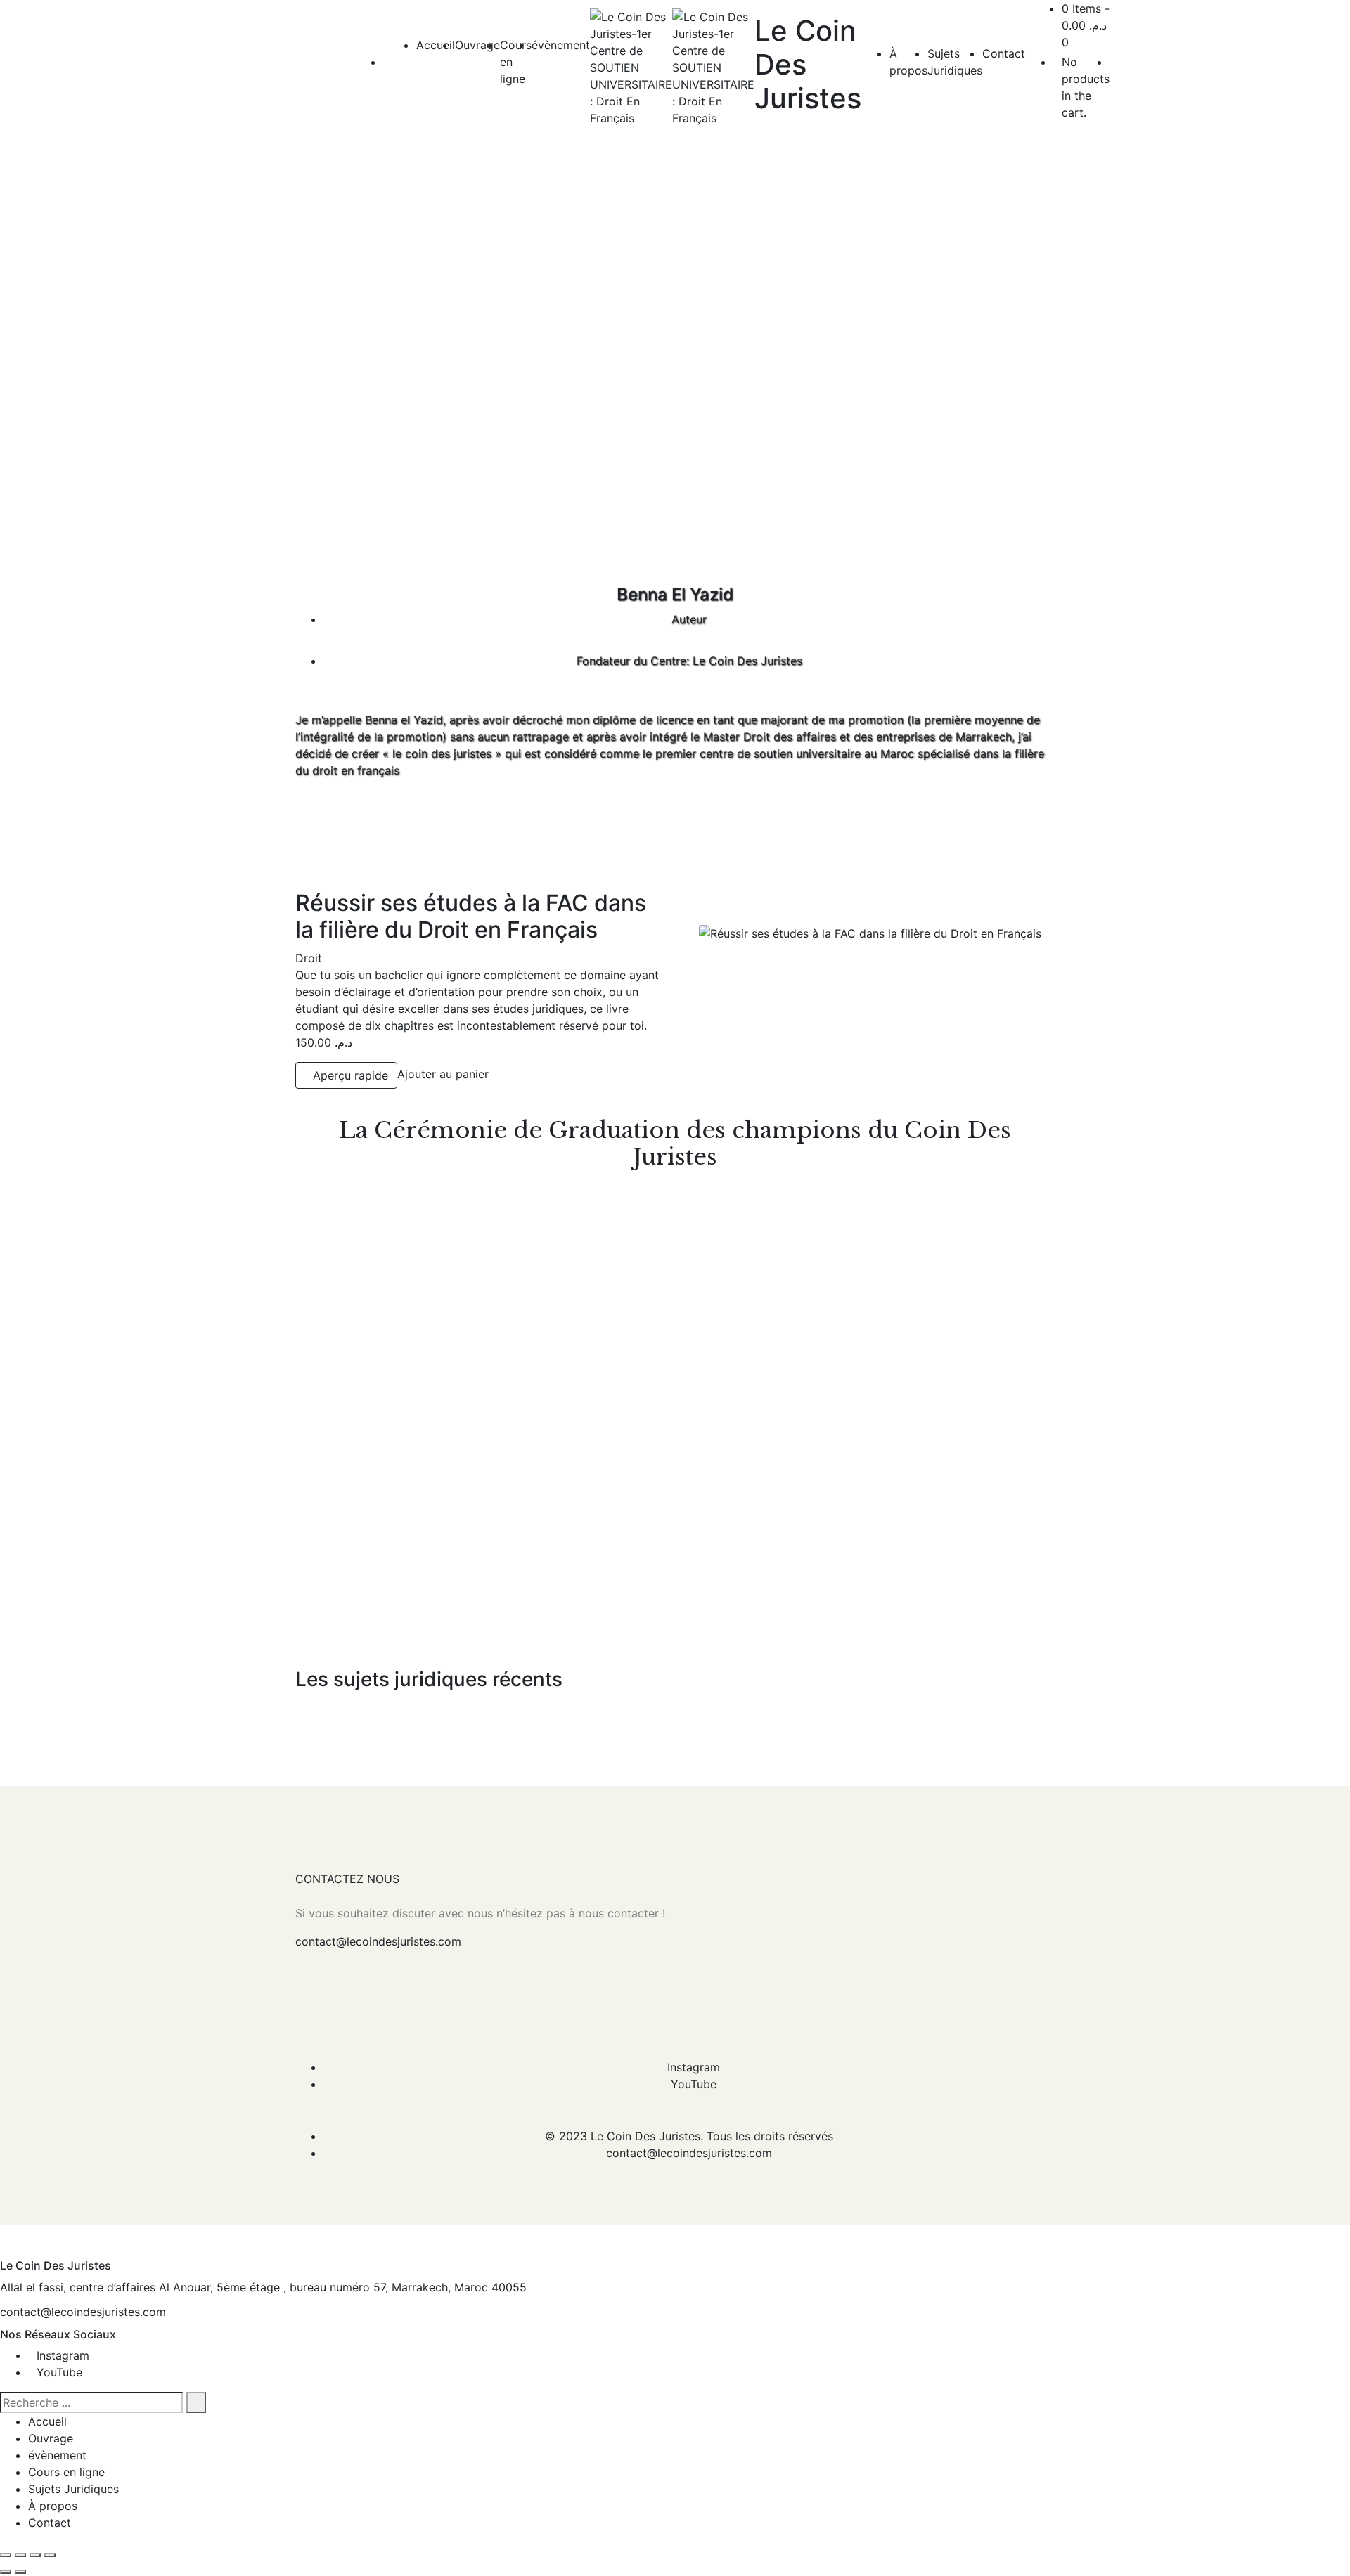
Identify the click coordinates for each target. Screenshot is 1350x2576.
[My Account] (1114, 62)
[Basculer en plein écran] (20, 2555)
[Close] (4, 2251)
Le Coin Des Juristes (645, 2136)
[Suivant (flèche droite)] (20, 2572)
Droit (309, 958)
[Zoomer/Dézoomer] (6, 2555)
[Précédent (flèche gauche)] (6, 2572)
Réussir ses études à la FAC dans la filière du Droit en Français (471, 916)
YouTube (694, 2084)
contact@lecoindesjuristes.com (378, 1941)
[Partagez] (35, 2555)
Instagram (694, 2067)
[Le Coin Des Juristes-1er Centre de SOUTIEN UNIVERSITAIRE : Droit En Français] (631, 67)
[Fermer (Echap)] (50, 2555)
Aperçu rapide (351, 1075)
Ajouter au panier (443, 1074)
